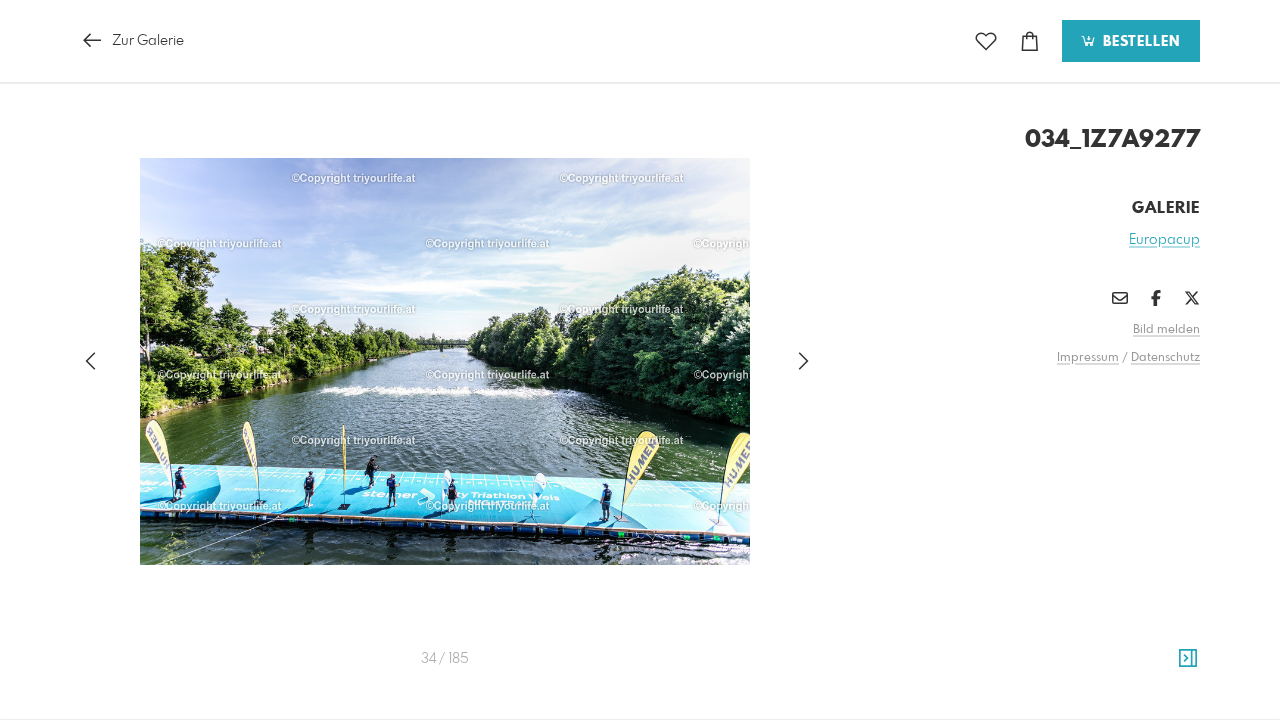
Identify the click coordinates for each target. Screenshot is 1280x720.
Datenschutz (1165, 358)
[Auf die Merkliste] (986, 41)
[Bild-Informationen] (1188, 659)
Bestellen (1139, 42)
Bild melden (1166, 330)
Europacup (1164, 240)
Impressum (1088, 358)
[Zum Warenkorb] (1030, 41)
